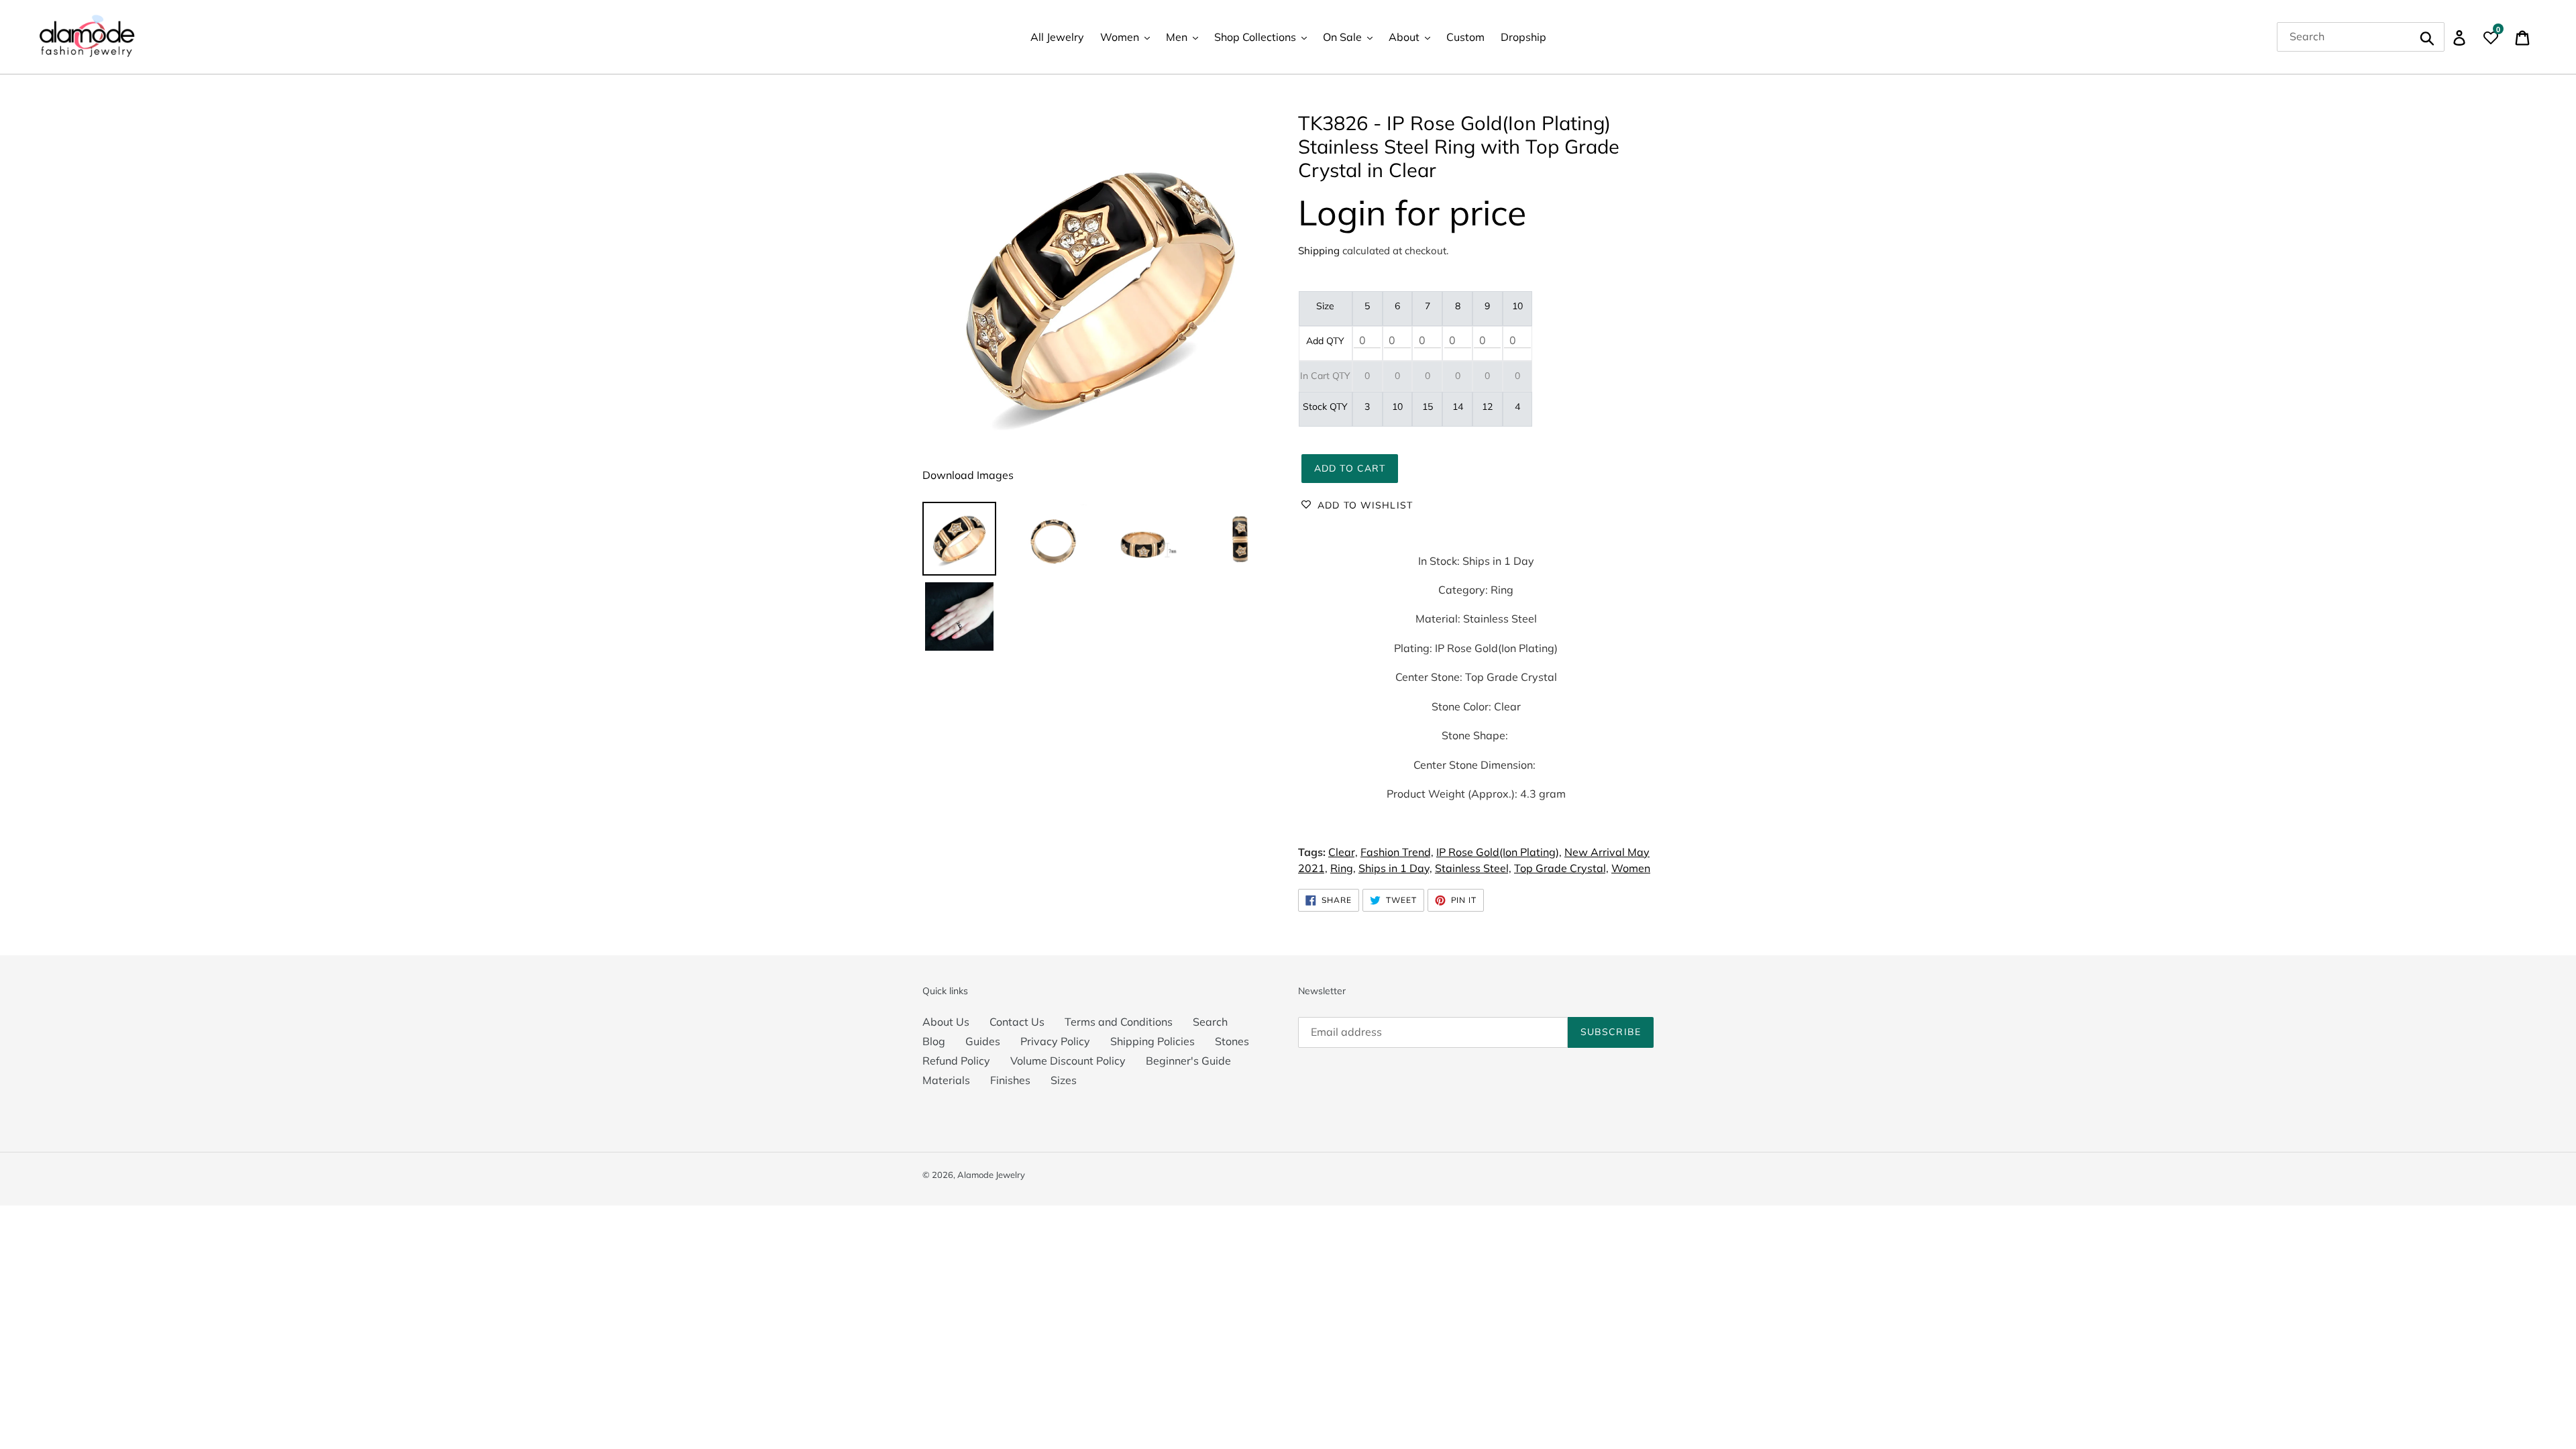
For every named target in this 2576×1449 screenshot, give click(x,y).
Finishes (1010, 1080)
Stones (1232, 1041)
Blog (934, 1041)
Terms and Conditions (1119, 1022)
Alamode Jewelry (991, 1175)
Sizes (1064, 1080)
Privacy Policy (1055, 1041)
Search (1210, 1022)
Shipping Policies (1152, 1041)
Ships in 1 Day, (1395, 868)
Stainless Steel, (1473, 868)
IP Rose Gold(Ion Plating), (1499, 852)
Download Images (968, 475)
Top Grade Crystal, (1561, 868)
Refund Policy (956, 1061)
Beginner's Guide (1188, 1061)
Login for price (1412, 212)
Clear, (1343, 852)
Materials (946, 1080)
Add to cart (1350, 468)
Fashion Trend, (1397, 852)
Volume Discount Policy (1068, 1061)
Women (1631, 868)
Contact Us (1017, 1022)
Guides (983, 1041)
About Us (946, 1022)
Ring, (1343, 868)
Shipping (1319, 251)
